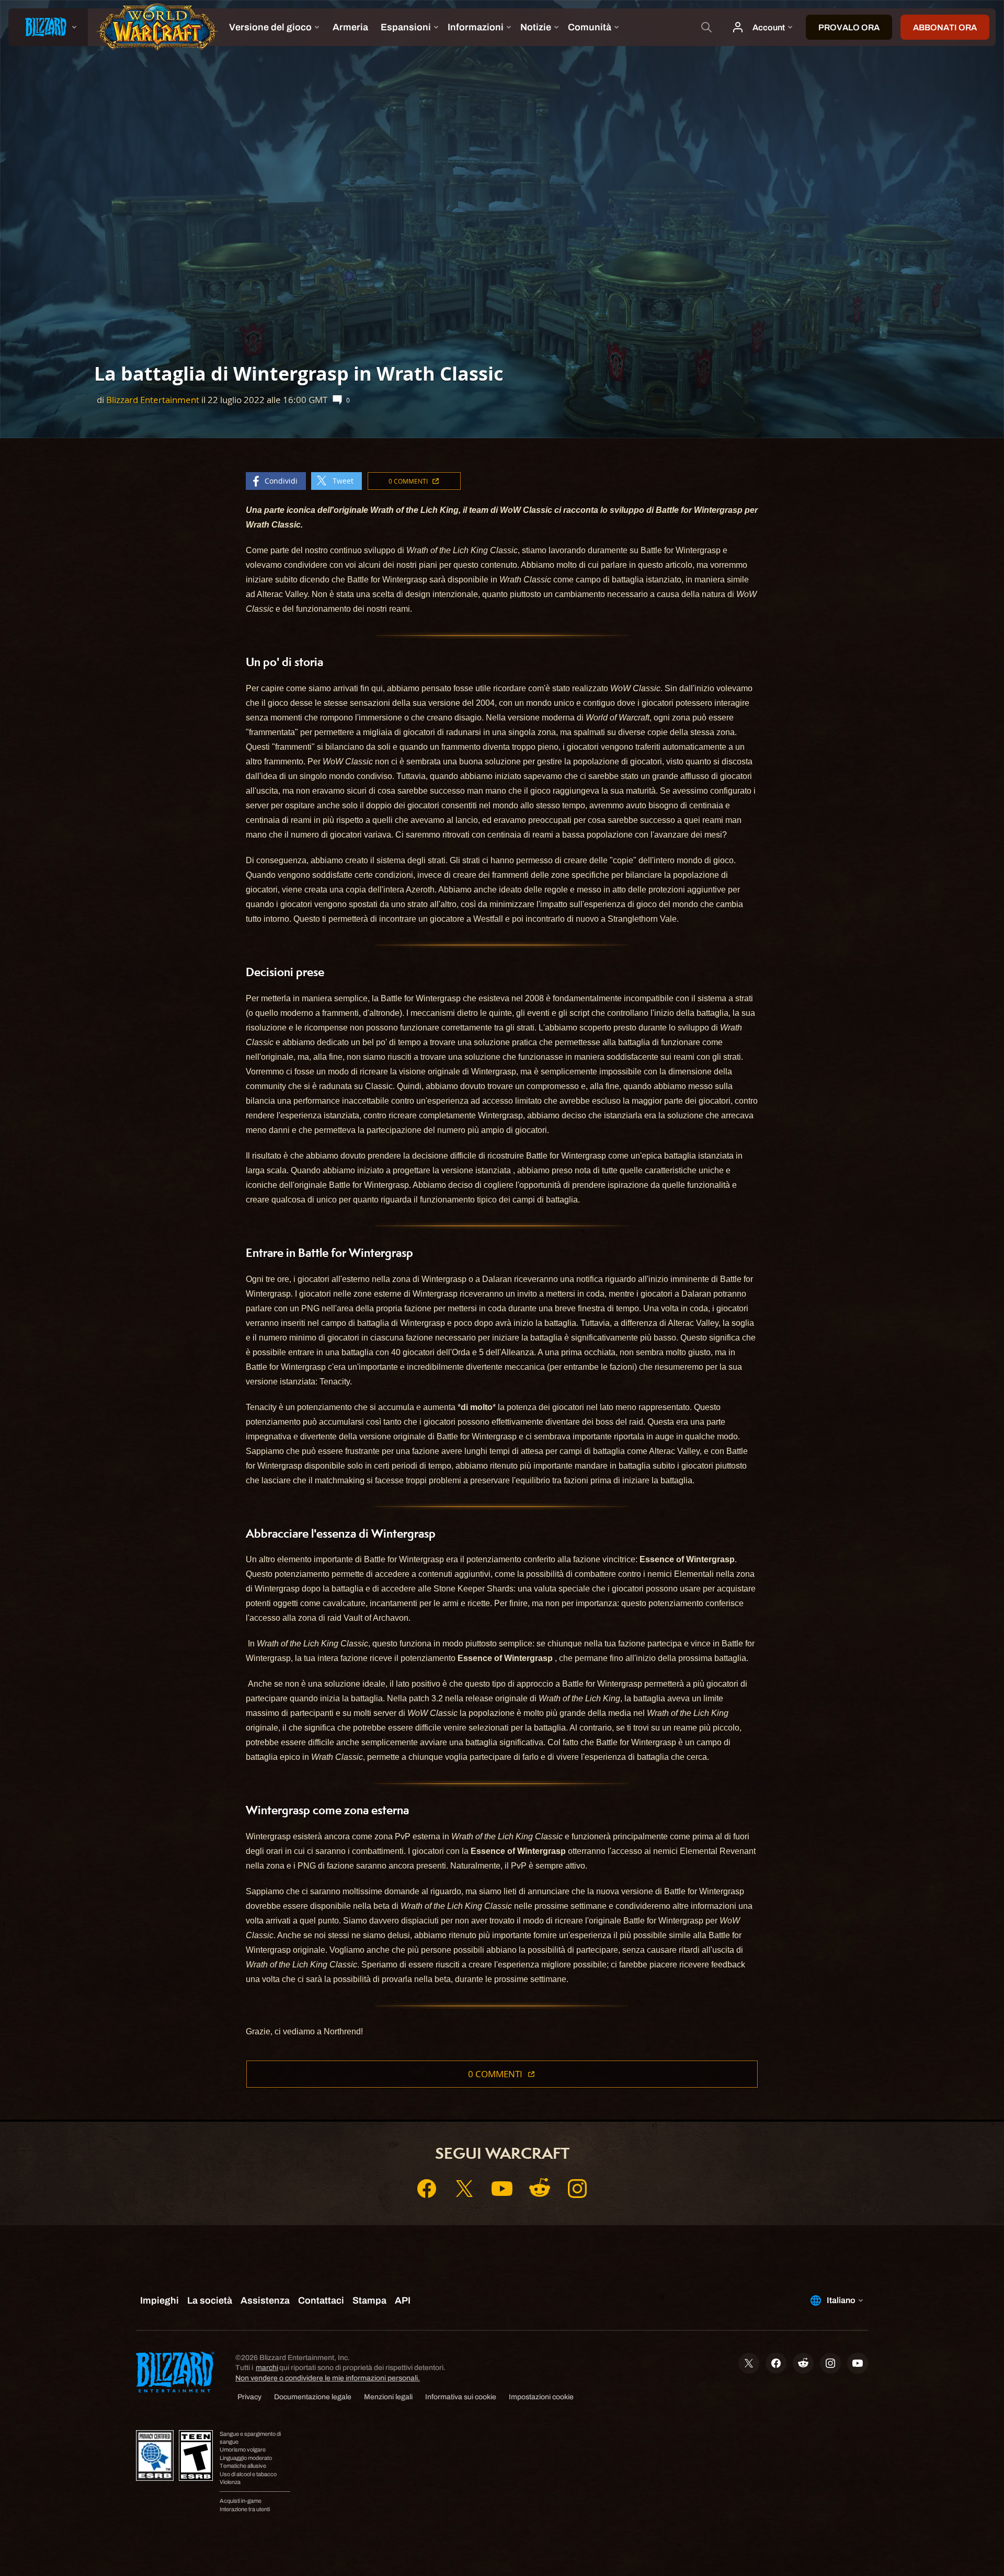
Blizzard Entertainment (153, 400)
